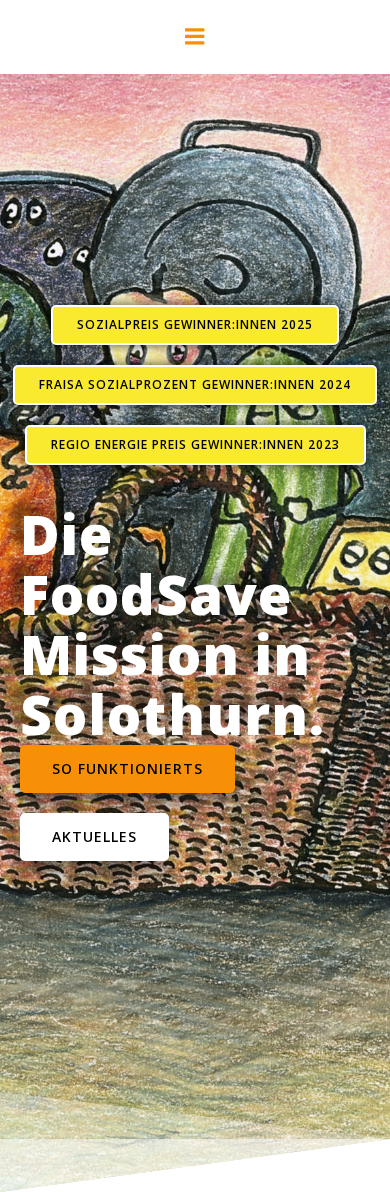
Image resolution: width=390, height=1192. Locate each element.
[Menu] (195, 37)
